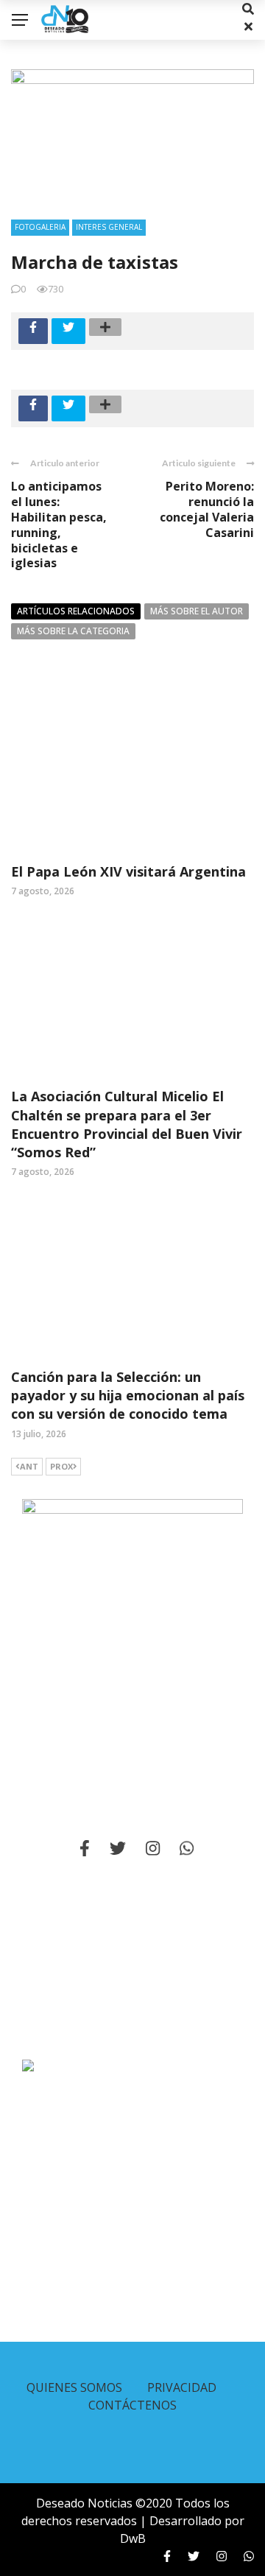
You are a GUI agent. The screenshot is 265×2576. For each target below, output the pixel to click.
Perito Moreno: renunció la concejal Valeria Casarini (207, 509)
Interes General (109, 227)
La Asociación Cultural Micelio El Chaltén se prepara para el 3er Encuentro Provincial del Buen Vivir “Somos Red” (127, 1124)
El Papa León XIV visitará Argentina (128, 871)
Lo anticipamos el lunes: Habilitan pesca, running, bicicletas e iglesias (59, 524)
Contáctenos (132, 2405)
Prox (61, 1466)
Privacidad (182, 2387)
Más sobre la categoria (73, 631)
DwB (133, 2538)
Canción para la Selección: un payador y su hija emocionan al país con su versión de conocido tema (128, 1395)
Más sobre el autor (197, 611)
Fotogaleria (40, 227)
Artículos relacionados (76, 611)
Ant (29, 1466)
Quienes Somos (74, 2387)
